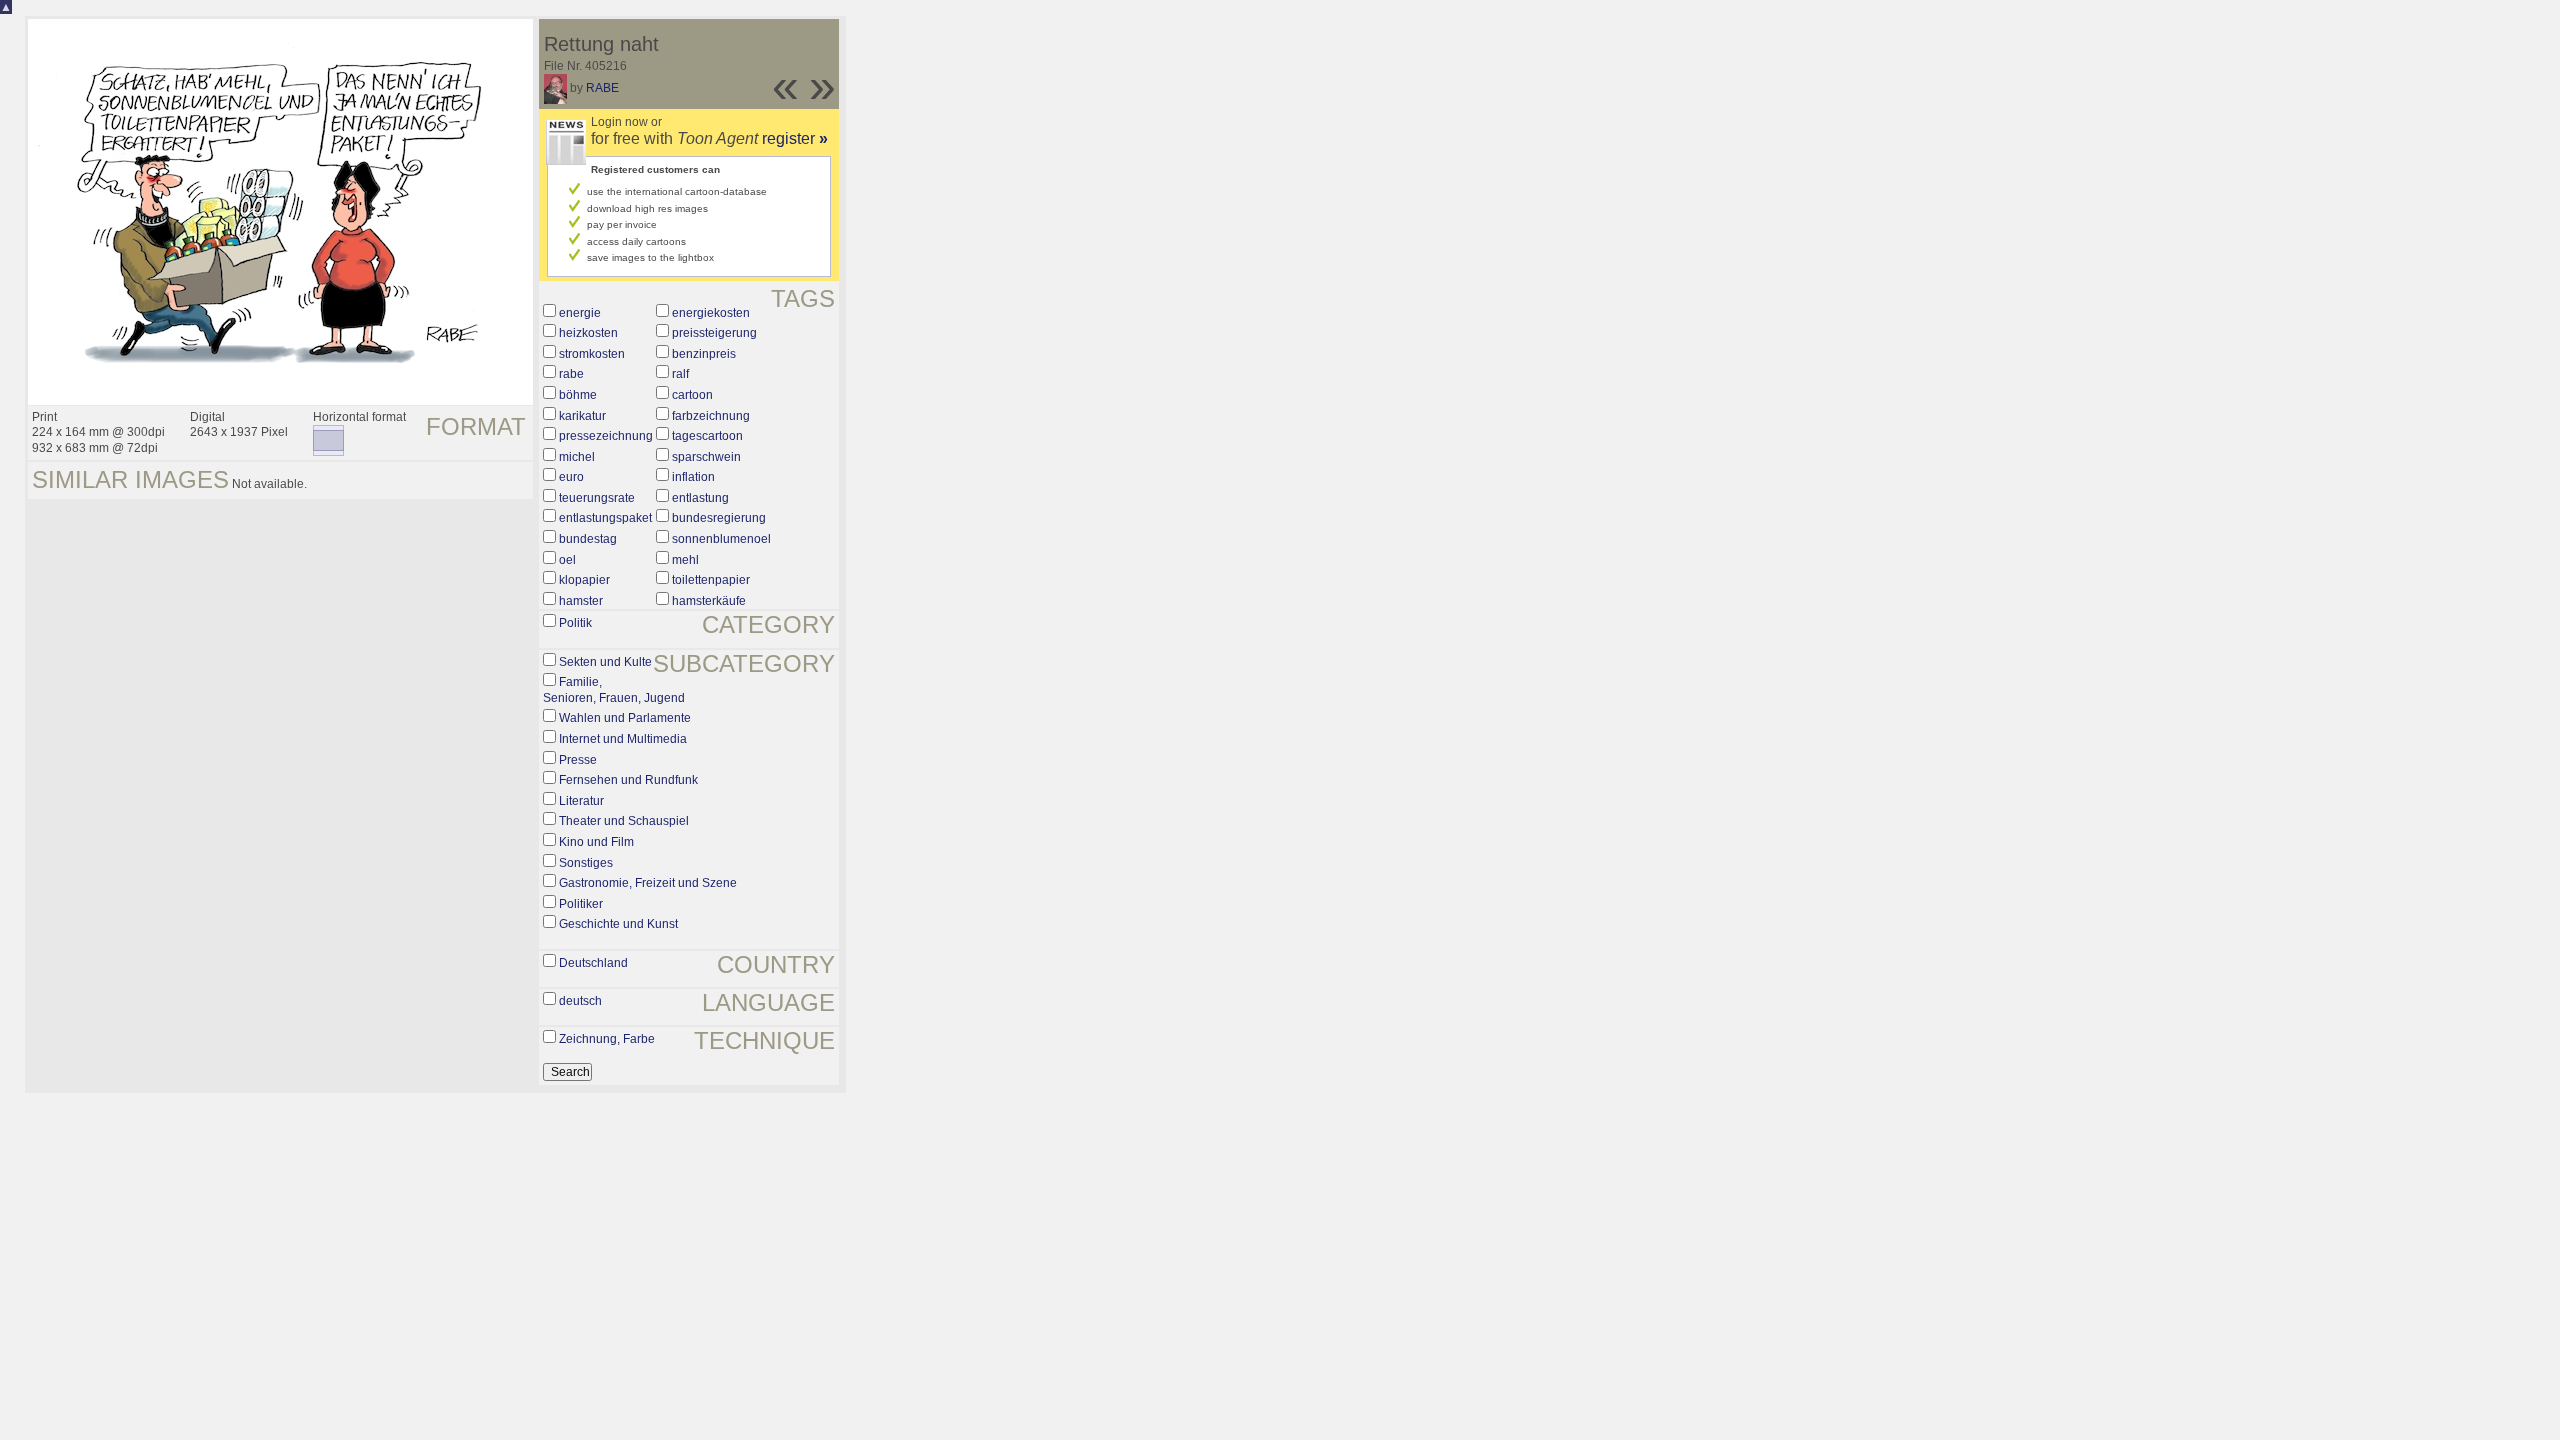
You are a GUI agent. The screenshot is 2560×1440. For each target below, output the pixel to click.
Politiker (581, 904)
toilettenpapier (711, 580)
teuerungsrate (597, 498)
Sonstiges (586, 863)
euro (571, 477)
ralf (680, 374)
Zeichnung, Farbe (607, 1039)
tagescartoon (707, 436)
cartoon (692, 395)
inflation (693, 477)
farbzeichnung (711, 416)
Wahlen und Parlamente (625, 718)
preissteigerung (714, 333)
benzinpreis (704, 354)
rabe (571, 374)
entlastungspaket (605, 518)
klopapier (584, 580)
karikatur (582, 416)
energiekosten (711, 313)
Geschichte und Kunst (618, 924)
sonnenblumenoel (721, 539)
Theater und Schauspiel (624, 821)
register (795, 138)
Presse (578, 760)
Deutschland (593, 963)
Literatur (581, 801)
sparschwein (706, 457)
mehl (685, 560)
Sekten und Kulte (605, 662)
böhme (578, 395)
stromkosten (592, 354)
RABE (602, 88)
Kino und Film (596, 842)
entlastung (700, 498)
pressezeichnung (606, 436)
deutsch (580, 1001)
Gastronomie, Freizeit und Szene (648, 883)
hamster (581, 601)
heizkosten (588, 333)
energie (580, 313)
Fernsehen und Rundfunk (628, 780)
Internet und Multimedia (623, 739)
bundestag (588, 539)
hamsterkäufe (709, 601)
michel (577, 457)
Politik (575, 623)
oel (567, 560)
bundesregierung (719, 518)
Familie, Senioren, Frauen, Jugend (614, 690)
